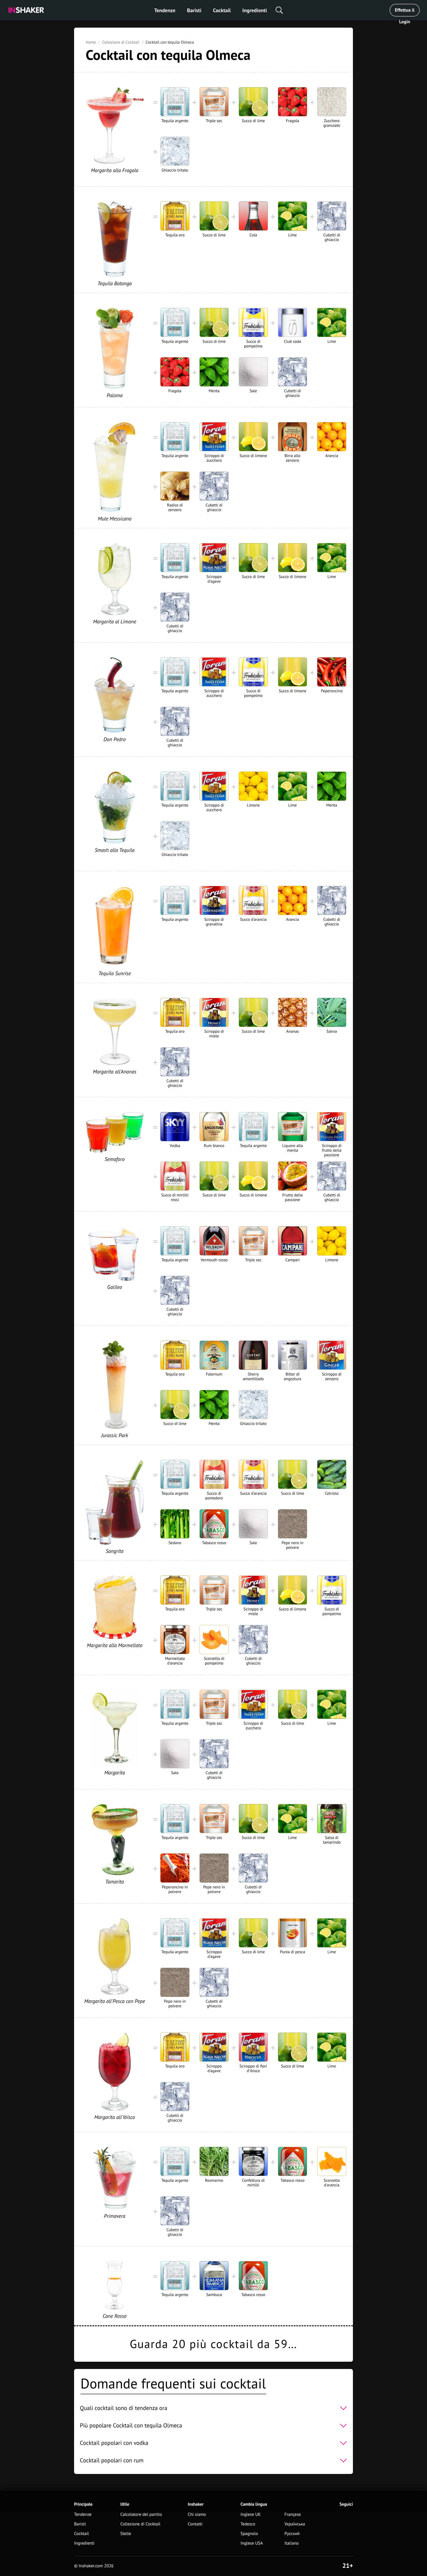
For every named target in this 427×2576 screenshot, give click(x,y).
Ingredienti (255, 10)
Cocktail (222, 10)
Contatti (195, 2524)
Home (91, 42)
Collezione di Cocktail (121, 42)
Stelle (126, 2534)
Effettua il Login (404, 12)
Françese (293, 2515)
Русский (292, 2534)
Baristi (194, 10)
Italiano (291, 2543)
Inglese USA (252, 2543)
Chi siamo (197, 2515)
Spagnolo (249, 2534)
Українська (295, 2524)
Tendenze (165, 10)
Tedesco (248, 2524)
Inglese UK (251, 2515)
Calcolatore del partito (141, 2515)
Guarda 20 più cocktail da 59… (214, 2344)
